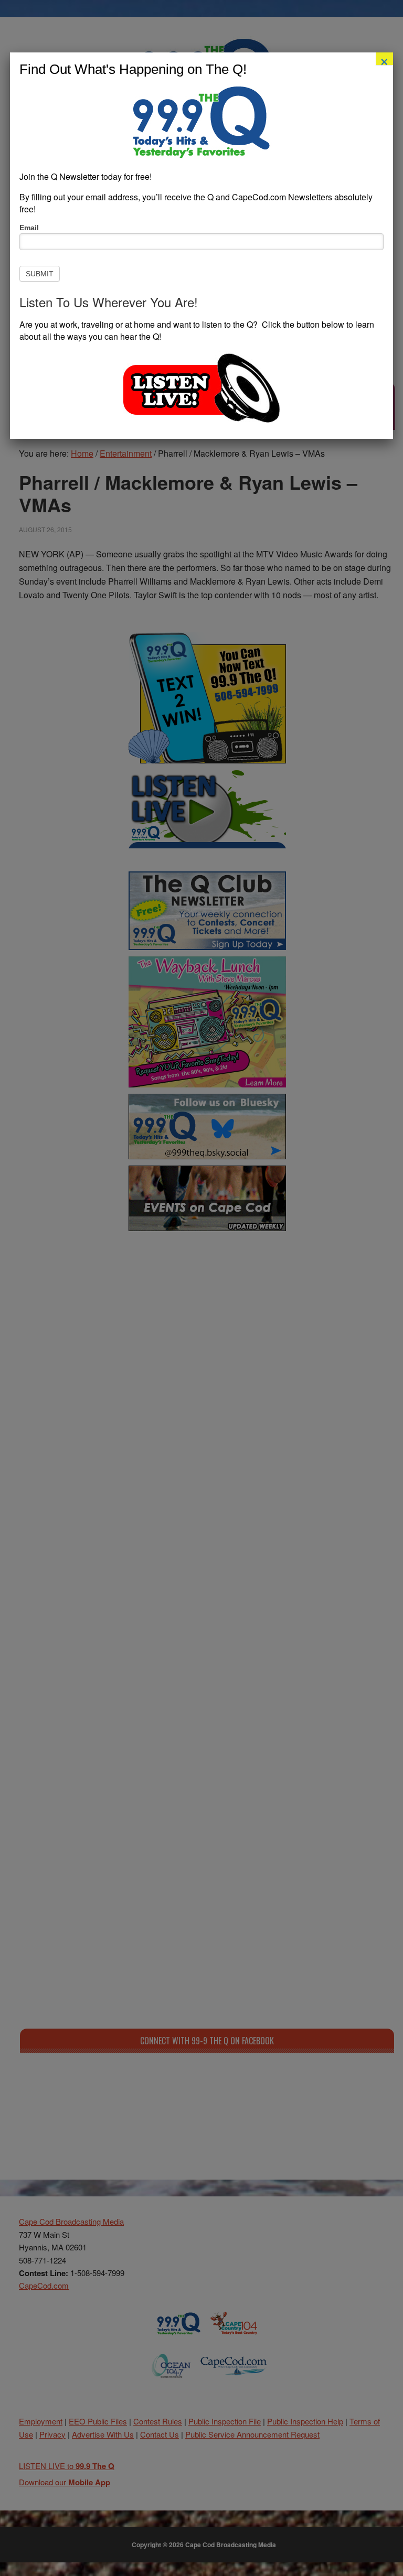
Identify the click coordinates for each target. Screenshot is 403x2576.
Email (29, 228)
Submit (40, 274)
